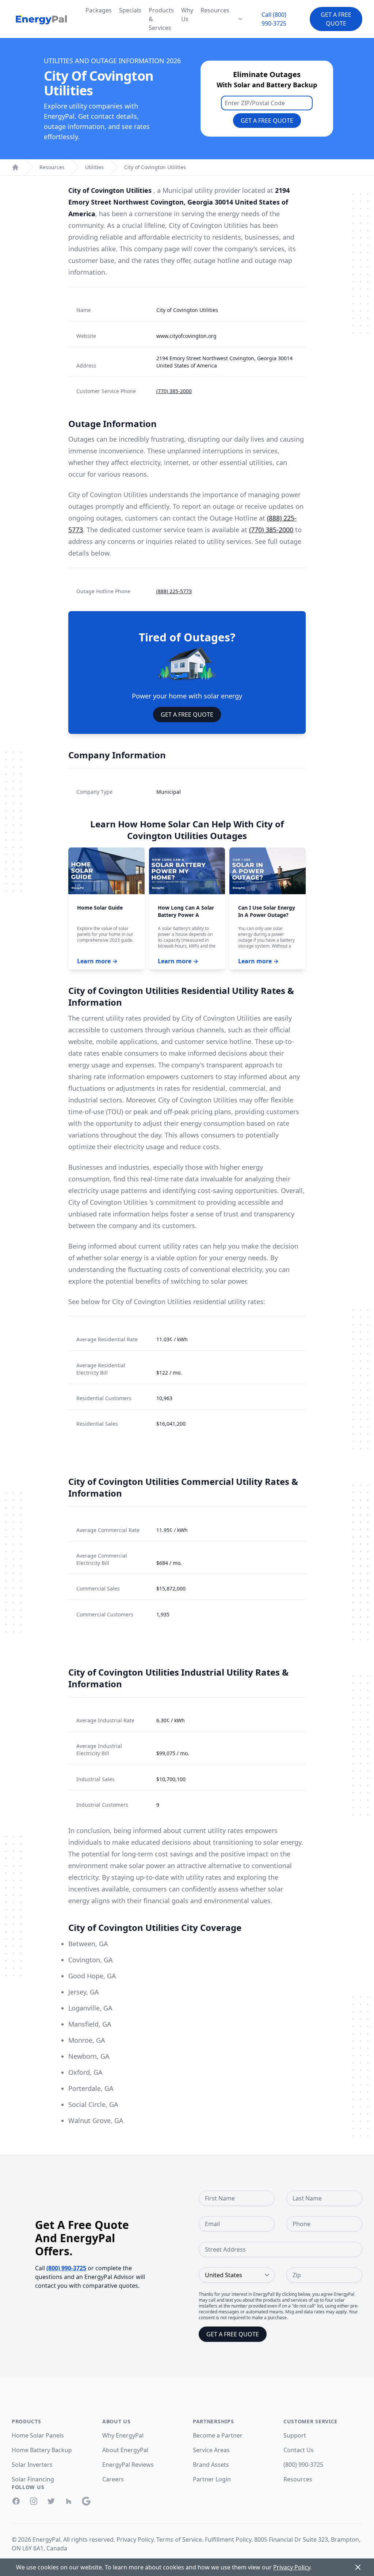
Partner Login (212, 2479)
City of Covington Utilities (155, 167)
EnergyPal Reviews (128, 2465)
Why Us (187, 15)
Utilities (94, 167)
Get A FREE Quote (187, 715)
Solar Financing (33, 2479)
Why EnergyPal (123, 2435)
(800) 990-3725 (66, 2268)
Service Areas (211, 2450)
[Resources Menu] (240, 19)
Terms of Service (179, 2539)
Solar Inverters (32, 2465)
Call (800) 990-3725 (274, 19)
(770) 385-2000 (174, 391)
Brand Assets (211, 2465)
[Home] (15, 167)
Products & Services (161, 19)
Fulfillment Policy (228, 2539)
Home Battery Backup (42, 2450)
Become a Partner (218, 2435)
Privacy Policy (135, 2539)
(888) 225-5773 (174, 591)
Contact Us (299, 2450)
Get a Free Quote (336, 19)
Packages (99, 10)
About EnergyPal (125, 2450)
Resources (215, 10)
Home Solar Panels (38, 2435)
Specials (130, 10)
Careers (113, 2479)
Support (295, 2435)
